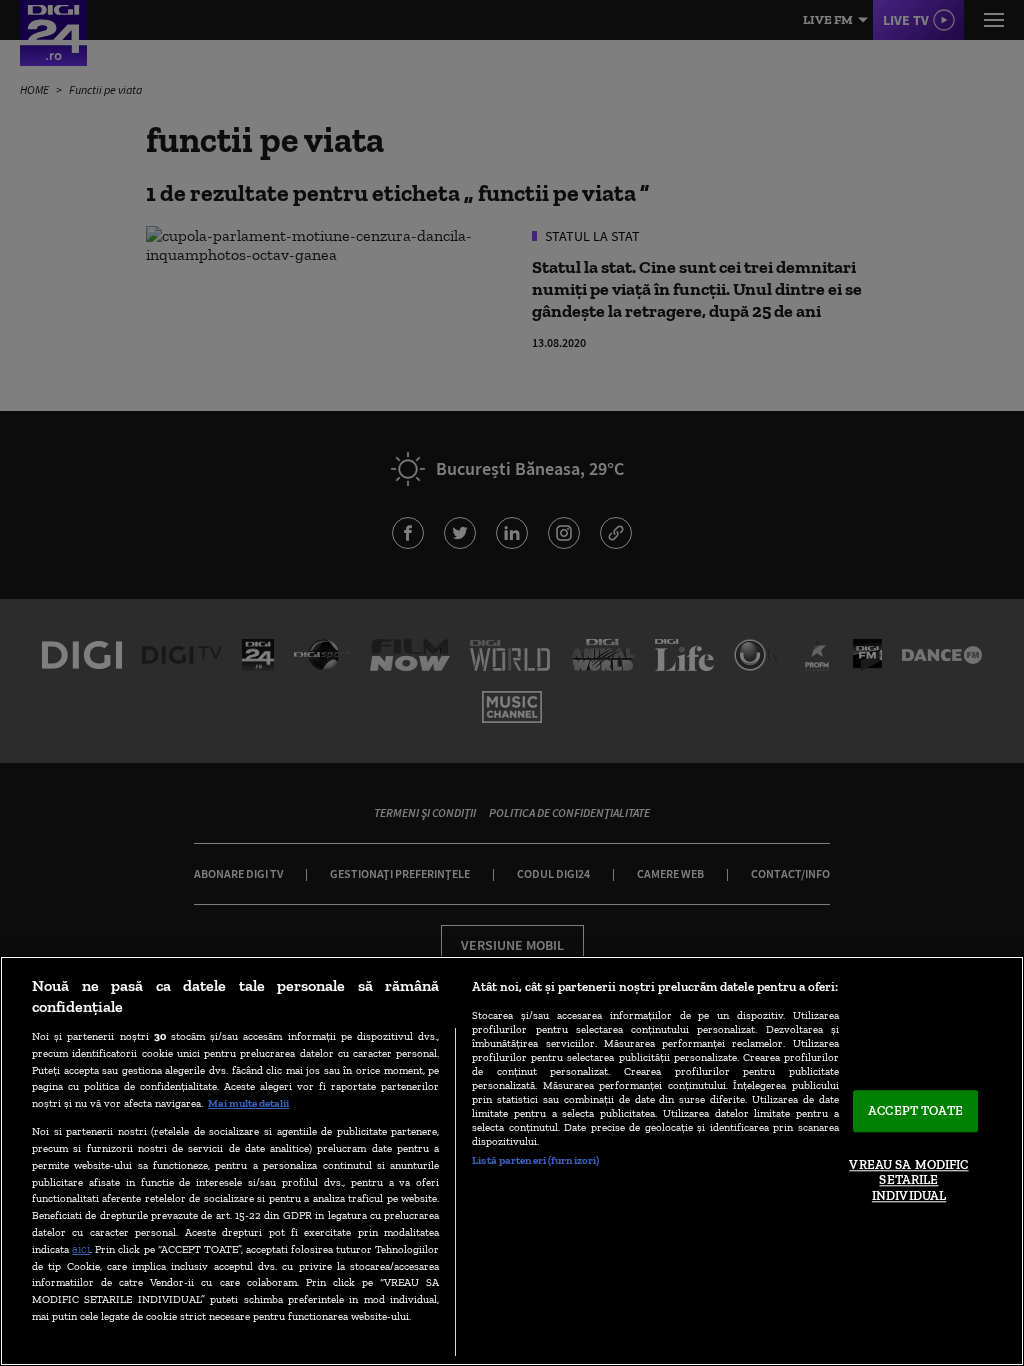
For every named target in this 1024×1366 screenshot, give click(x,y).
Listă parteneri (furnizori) (535, 1160)
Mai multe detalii (248, 1103)
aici (81, 1248)
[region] (512, 1161)
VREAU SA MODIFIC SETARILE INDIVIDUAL (908, 1180)
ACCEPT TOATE (915, 1111)
